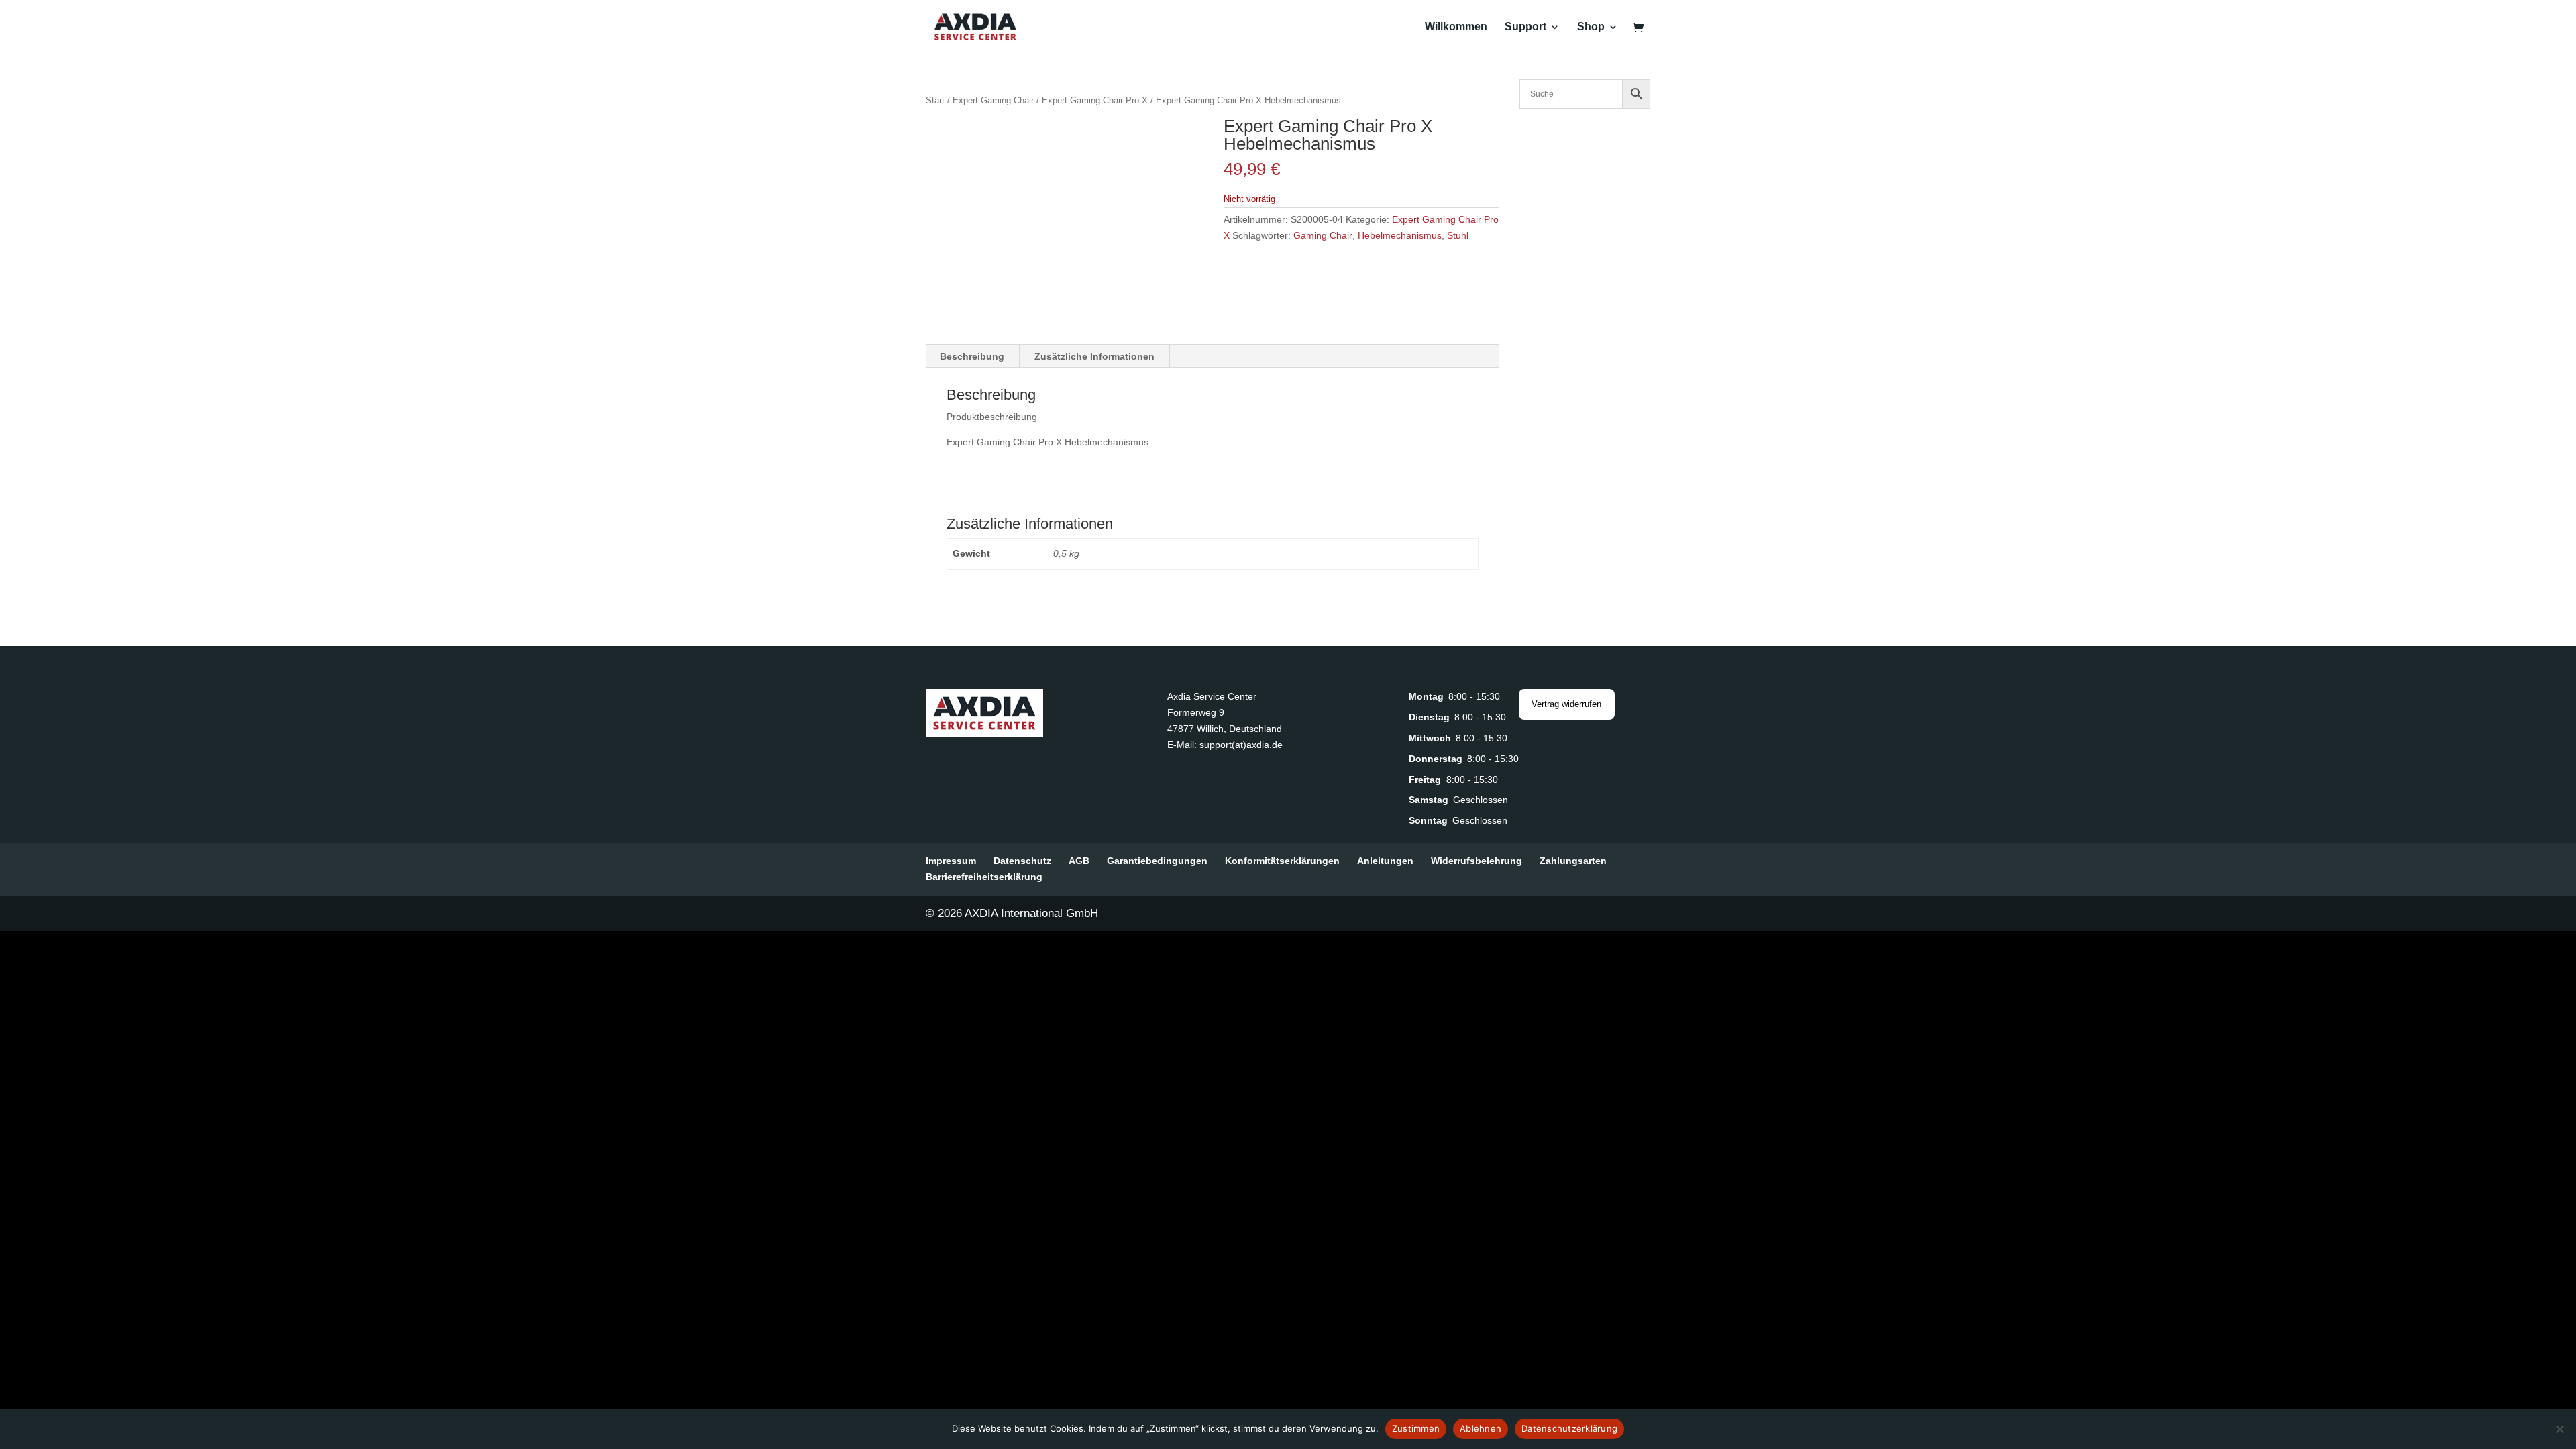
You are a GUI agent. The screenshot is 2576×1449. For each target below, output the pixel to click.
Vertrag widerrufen (1566, 704)
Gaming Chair (1323, 235)
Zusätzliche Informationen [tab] (1094, 356)
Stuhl (1458, 235)
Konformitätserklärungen (1282, 861)
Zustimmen (1416, 1428)
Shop (1591, 27)
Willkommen (1456, 27)
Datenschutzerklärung (1569, 1428)
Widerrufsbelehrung (1477, 861)
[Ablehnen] (2559, 1429)
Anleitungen (1385, 861)
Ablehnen (1481, 1428)
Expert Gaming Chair (993, 100)
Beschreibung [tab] (972, 356)
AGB (1079, 861)
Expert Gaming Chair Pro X (1095, 100)
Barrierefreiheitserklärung (984, 877)
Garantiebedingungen (1157, 861)
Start (935, 100)
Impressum (951, 861)
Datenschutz (1022, 861)
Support (1525, 27)
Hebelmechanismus (1400, 235)
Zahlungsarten (1573, 861)
